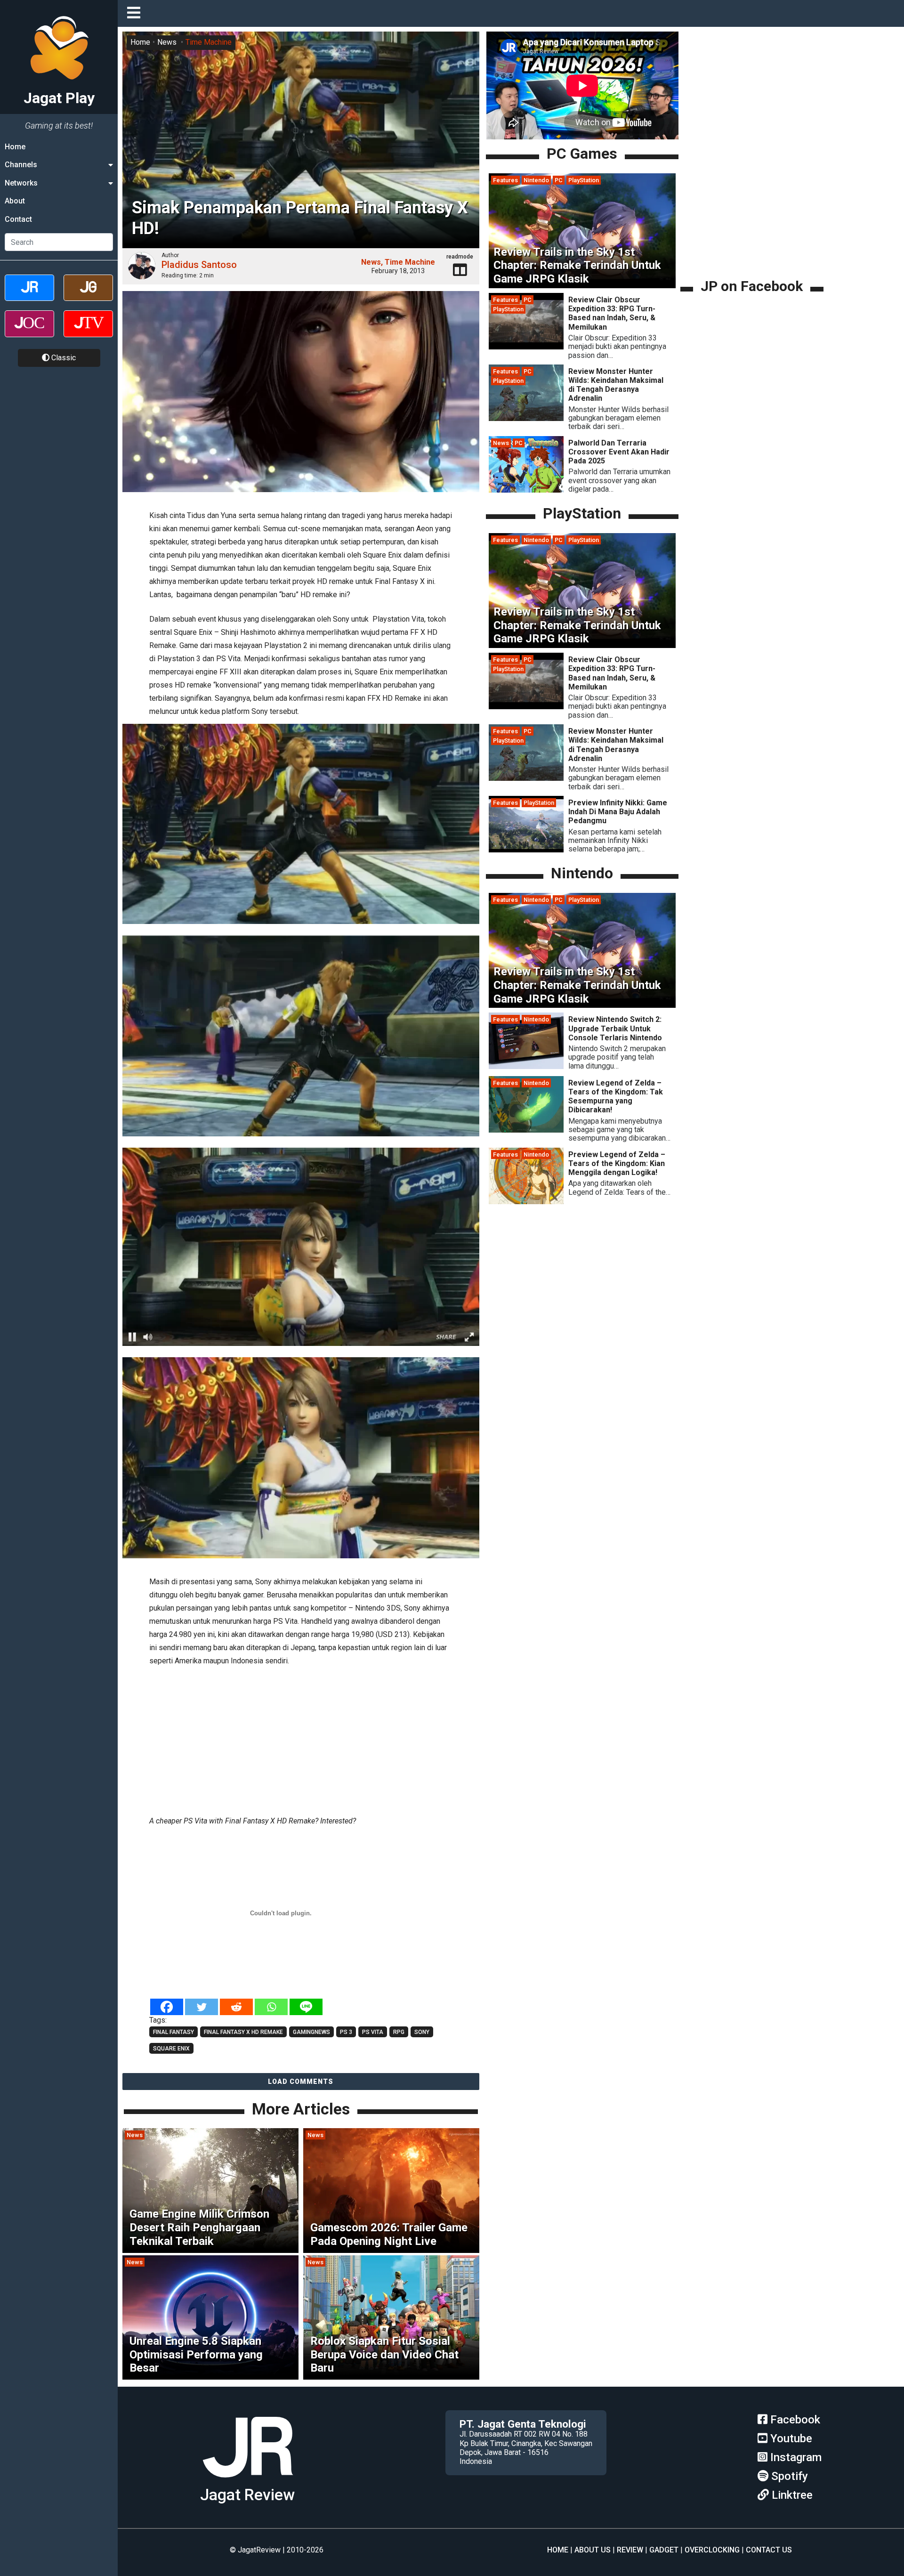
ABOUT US (593, 2550)
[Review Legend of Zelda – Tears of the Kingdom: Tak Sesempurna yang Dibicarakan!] (526, 1130)
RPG (399, 2032)
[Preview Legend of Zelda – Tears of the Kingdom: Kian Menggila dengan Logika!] (526, 1202)
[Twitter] (202, 2007)
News (167, 42)
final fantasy (174, 2032)
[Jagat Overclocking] (29, 332)
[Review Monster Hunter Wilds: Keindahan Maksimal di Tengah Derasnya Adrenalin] (526, 418)
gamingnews (311, 2032)
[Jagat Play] (248, 2481)
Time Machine (209, 42)
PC (559, 180)
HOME (558, 2550)
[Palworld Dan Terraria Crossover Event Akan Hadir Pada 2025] (526, 490)
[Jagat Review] (29, 296)
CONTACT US (769, 2550)
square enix (171, 2049)
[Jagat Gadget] (88, 296)
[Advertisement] (301, 1739)
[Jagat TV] (88, 332)
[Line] (306, 2007)
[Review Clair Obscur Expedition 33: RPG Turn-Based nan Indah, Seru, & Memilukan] (526, 347)
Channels (21, 165)
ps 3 (346, 2032)
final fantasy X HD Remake (243, 2032)
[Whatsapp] (271, 2007)
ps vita (373, 2032)
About (15, 201)
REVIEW (630, 2550)
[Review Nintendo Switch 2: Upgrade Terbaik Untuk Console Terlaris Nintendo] (526, 1066)
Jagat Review (247, 2495)
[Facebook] (167, 2007)
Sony (422, 2032)
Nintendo (536, 180)
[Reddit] (236, 2007)
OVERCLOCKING (712, 2550)
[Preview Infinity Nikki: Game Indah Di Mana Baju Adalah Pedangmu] (526, 850)
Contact (18, 219)
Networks (21, 183)
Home (15, 147)
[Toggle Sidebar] (136, 13)
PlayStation (584, 180)
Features (505, 180)
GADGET (664, 2550)
